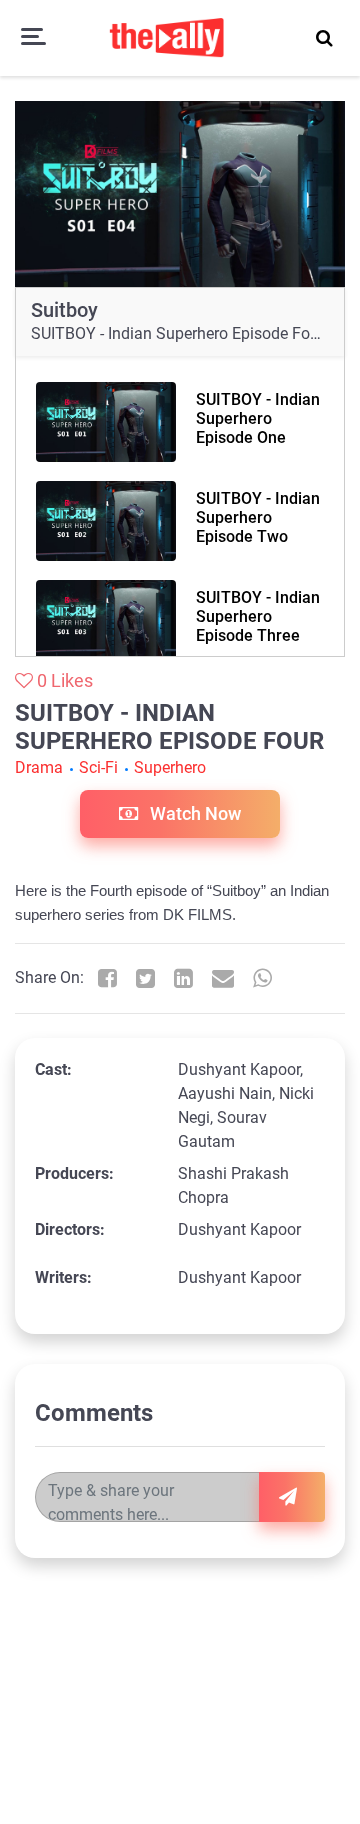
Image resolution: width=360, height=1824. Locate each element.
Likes (65, 680)
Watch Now (193, 813)
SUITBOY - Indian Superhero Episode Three (258, 616)
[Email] (223, 978)
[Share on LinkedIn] (183, 978)
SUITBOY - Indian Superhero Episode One (258, 418)
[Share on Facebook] (107, 978)
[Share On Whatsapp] (262, 978)
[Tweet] (145, 978)
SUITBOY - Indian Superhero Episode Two (258, 517)
